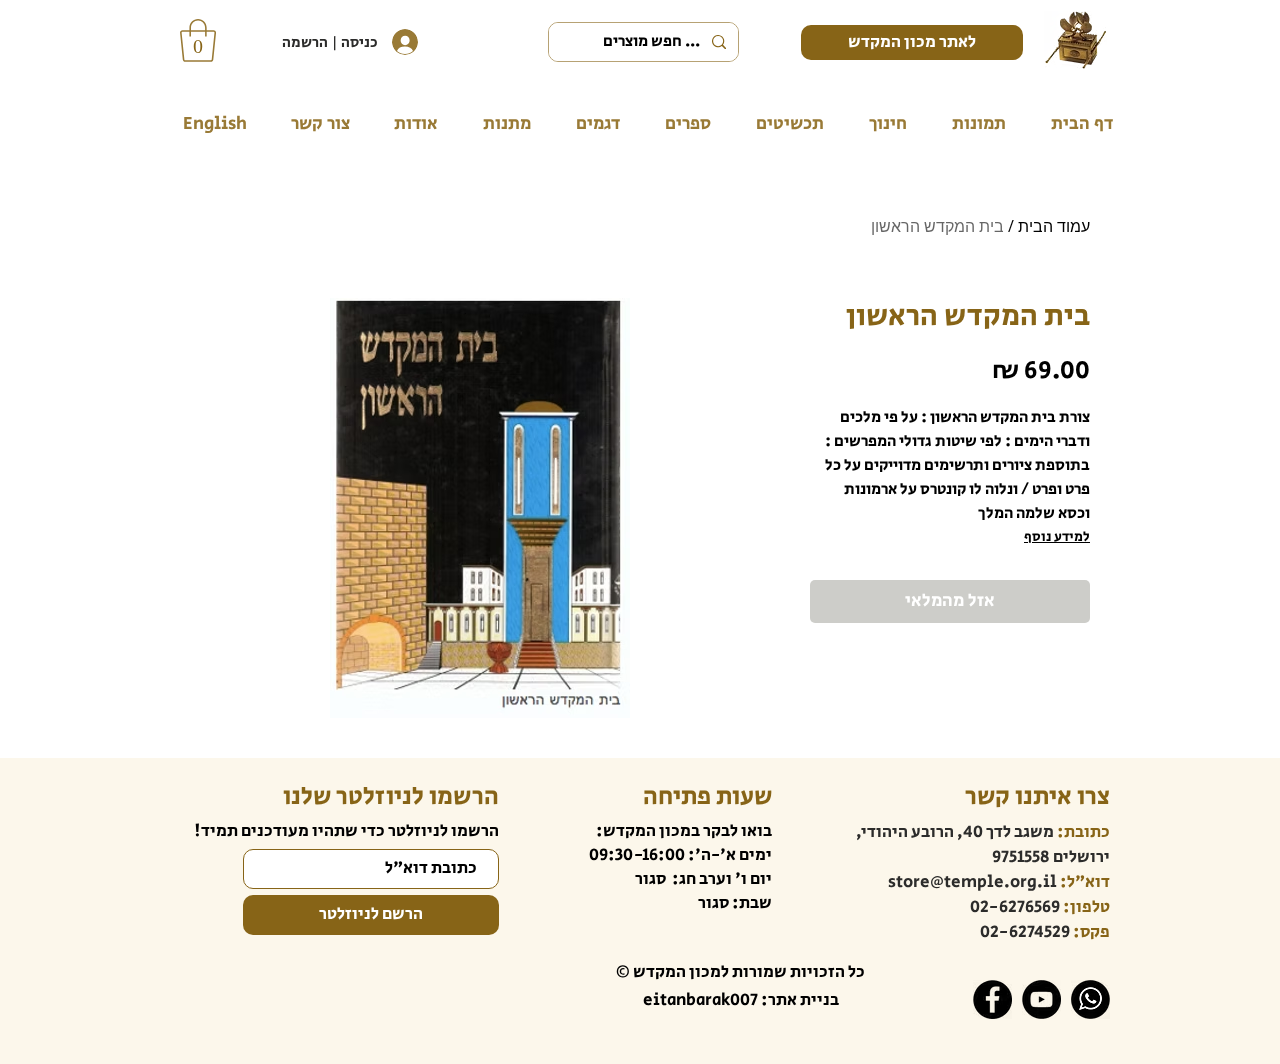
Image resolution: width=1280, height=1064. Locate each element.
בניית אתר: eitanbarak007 (741, 1000)
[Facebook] (992, 999)
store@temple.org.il (972, 882)
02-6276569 (1015, 907)
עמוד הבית (1054, 226)
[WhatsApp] (1090, 999)
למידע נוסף (1057, 537)
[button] (198, 40)
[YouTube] (1041, 999)
